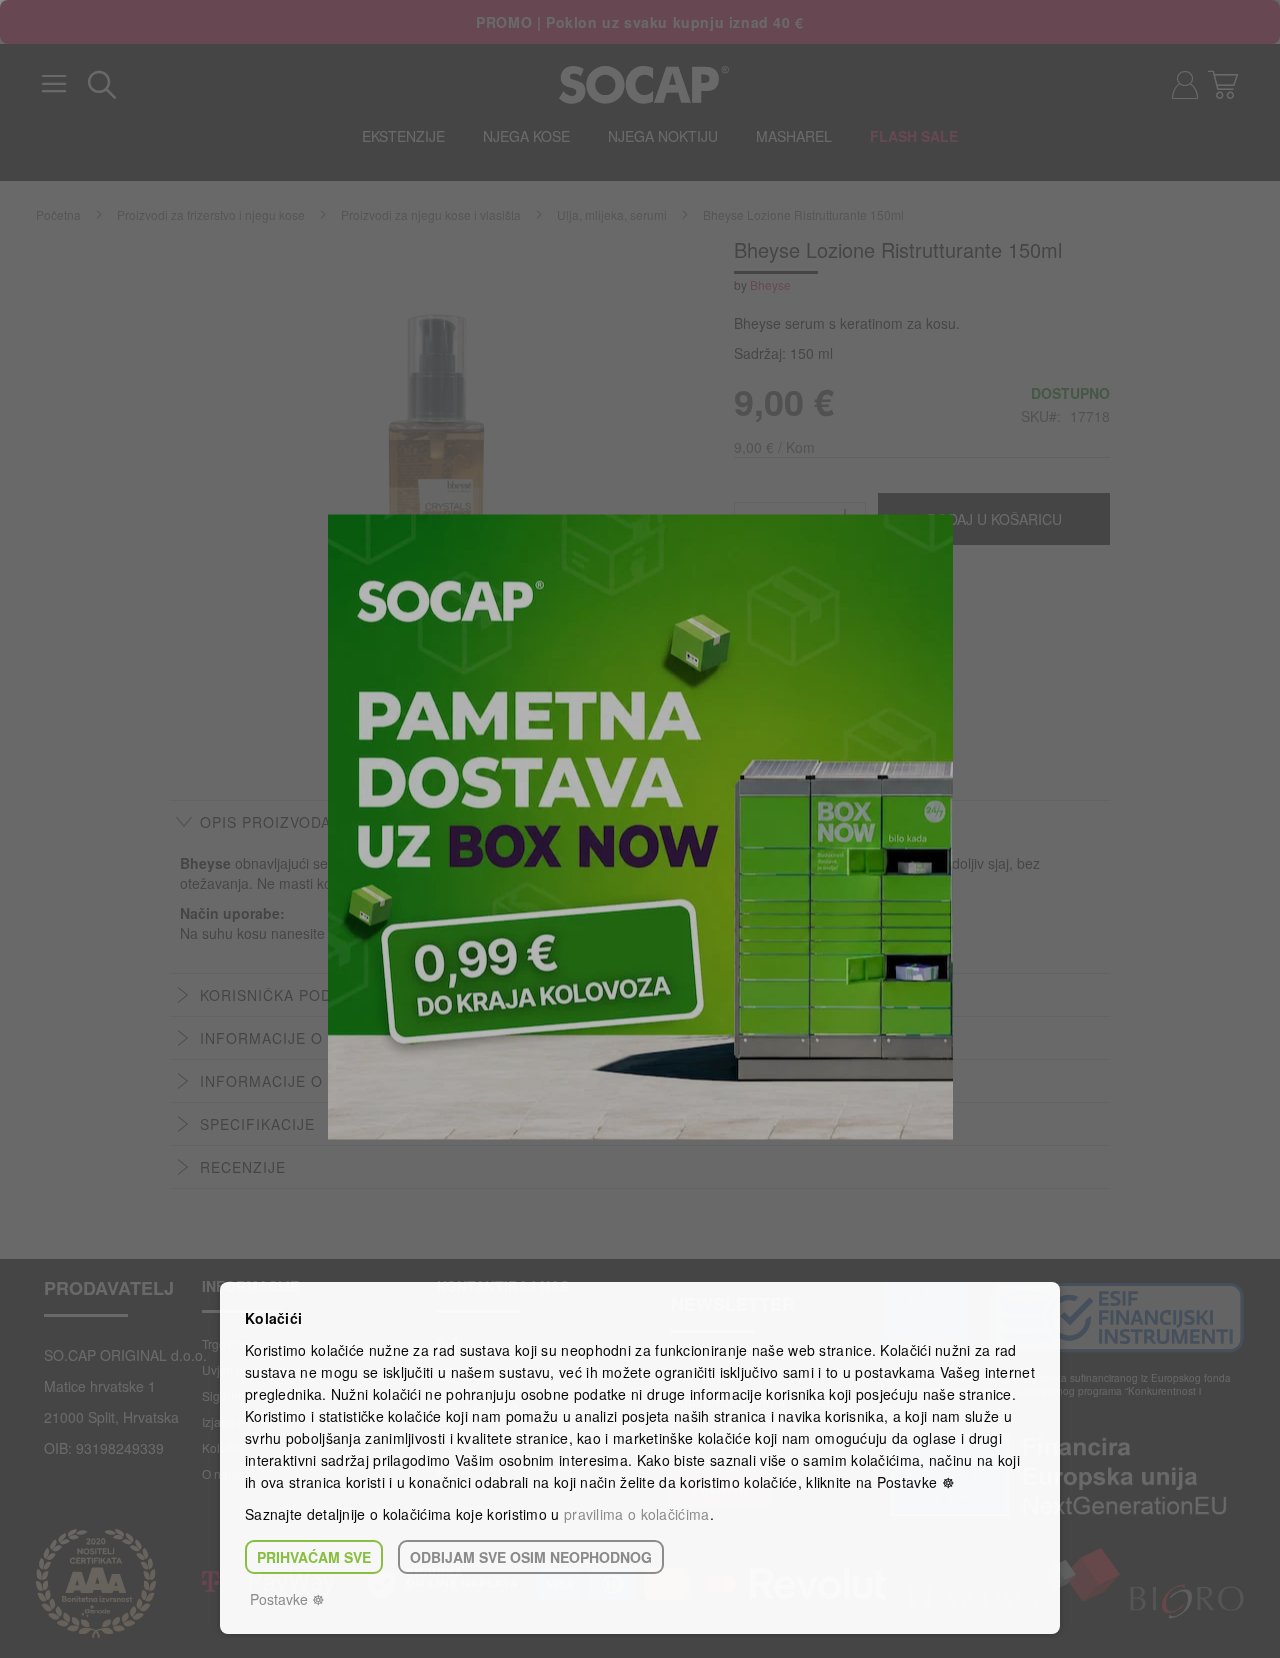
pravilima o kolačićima (637, 1514)
